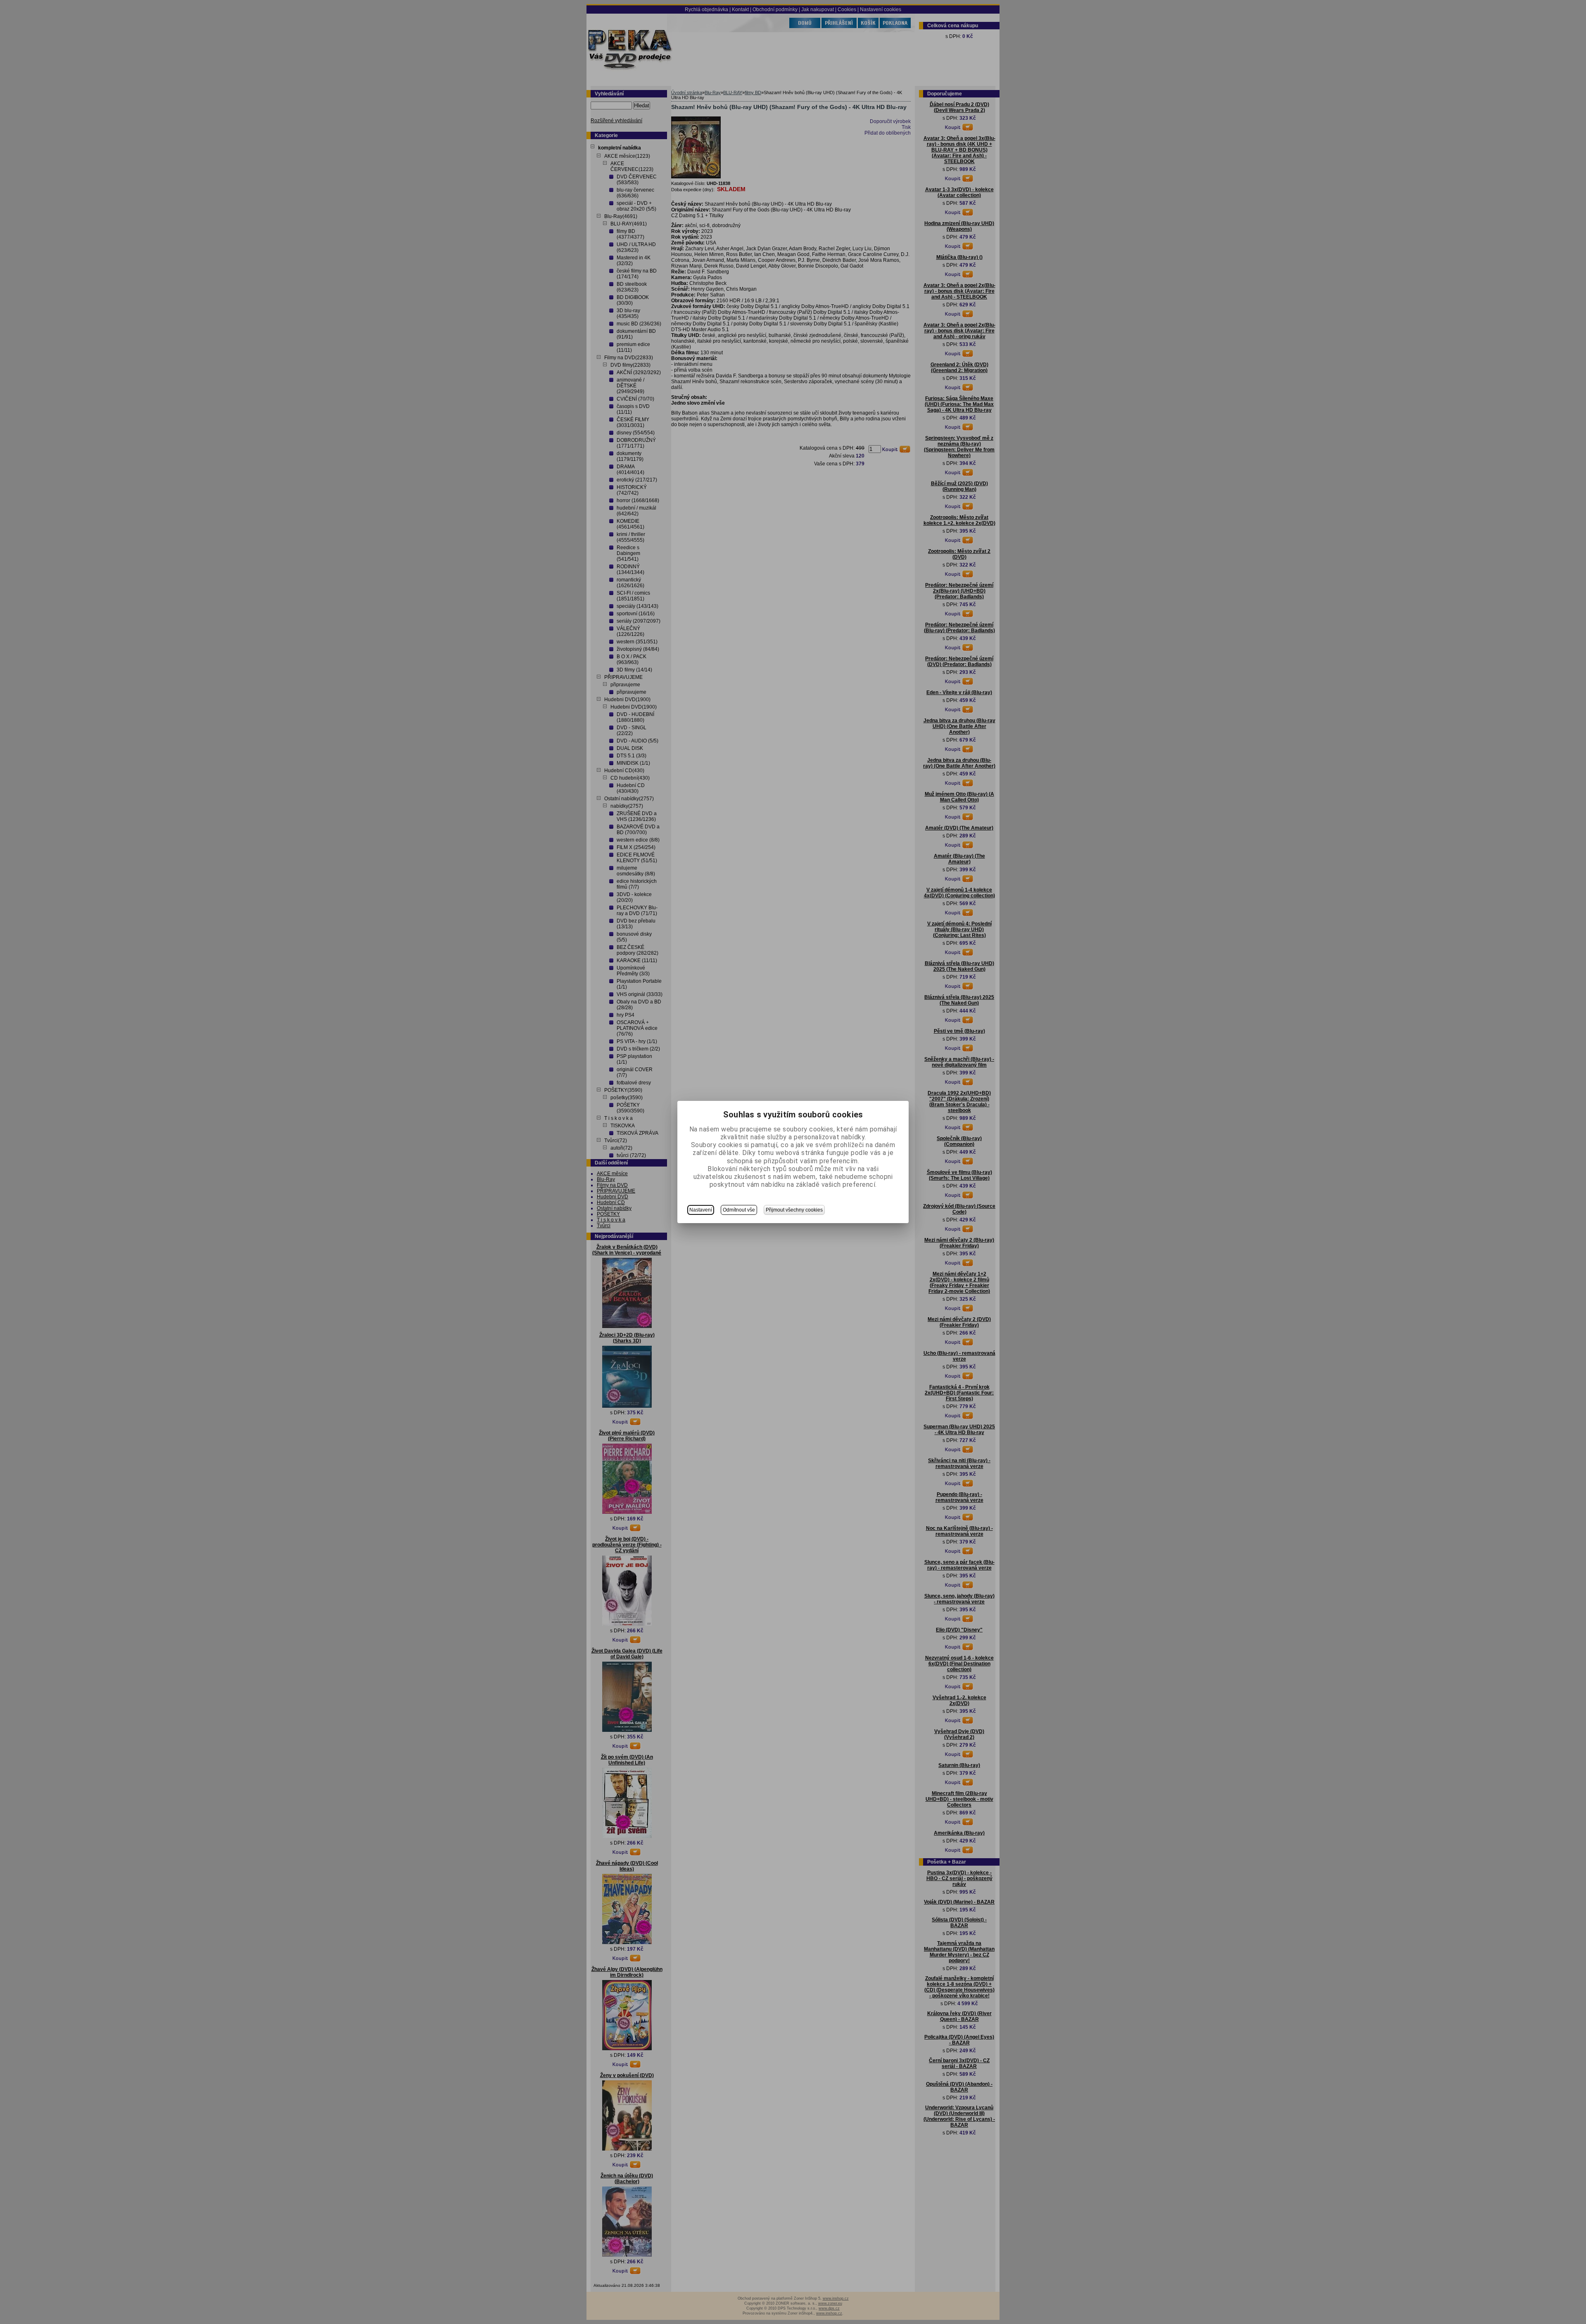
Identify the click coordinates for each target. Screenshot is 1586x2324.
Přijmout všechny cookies (794, 1210)
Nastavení (701, 1210)
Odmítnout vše (739, 1210)
